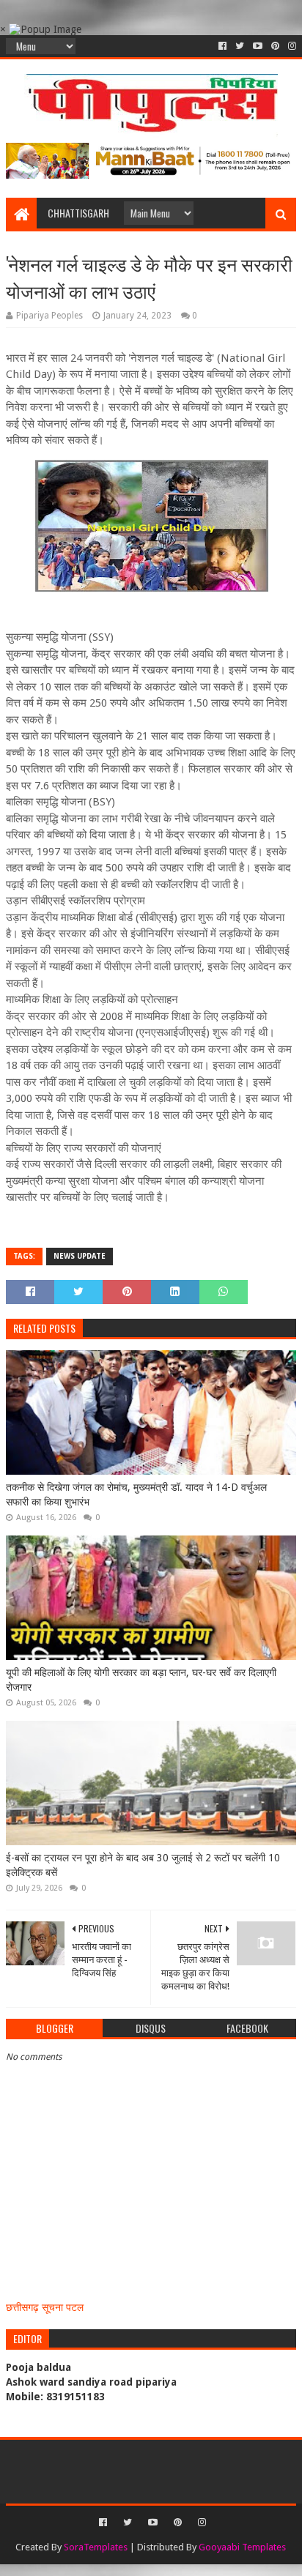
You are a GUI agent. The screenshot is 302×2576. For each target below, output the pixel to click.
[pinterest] (275, 46)
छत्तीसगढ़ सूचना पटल (45, 2307)
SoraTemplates (96, 2547)
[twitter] (240, 46)
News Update (80, 1256)
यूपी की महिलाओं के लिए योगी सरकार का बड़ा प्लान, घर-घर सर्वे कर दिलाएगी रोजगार (141, 1680)
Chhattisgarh (78, 213)
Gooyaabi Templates (242, 2547)
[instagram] (291, 46)
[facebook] (222, 46)
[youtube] (258, 46)
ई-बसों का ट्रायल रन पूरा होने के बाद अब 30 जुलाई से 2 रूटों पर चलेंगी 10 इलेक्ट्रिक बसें (143, 1865)
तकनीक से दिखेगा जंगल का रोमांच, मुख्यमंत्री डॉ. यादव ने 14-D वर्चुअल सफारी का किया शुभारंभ (136, 1494)
